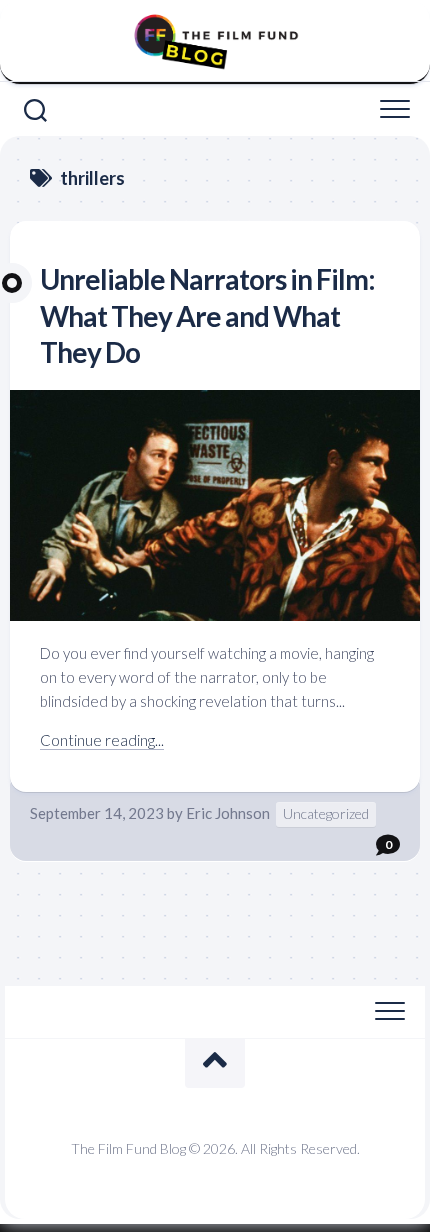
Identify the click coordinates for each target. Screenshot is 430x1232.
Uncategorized (326, 813)
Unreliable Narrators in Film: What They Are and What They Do (207, 315)
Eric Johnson (228, 813)
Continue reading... (102, 740)
